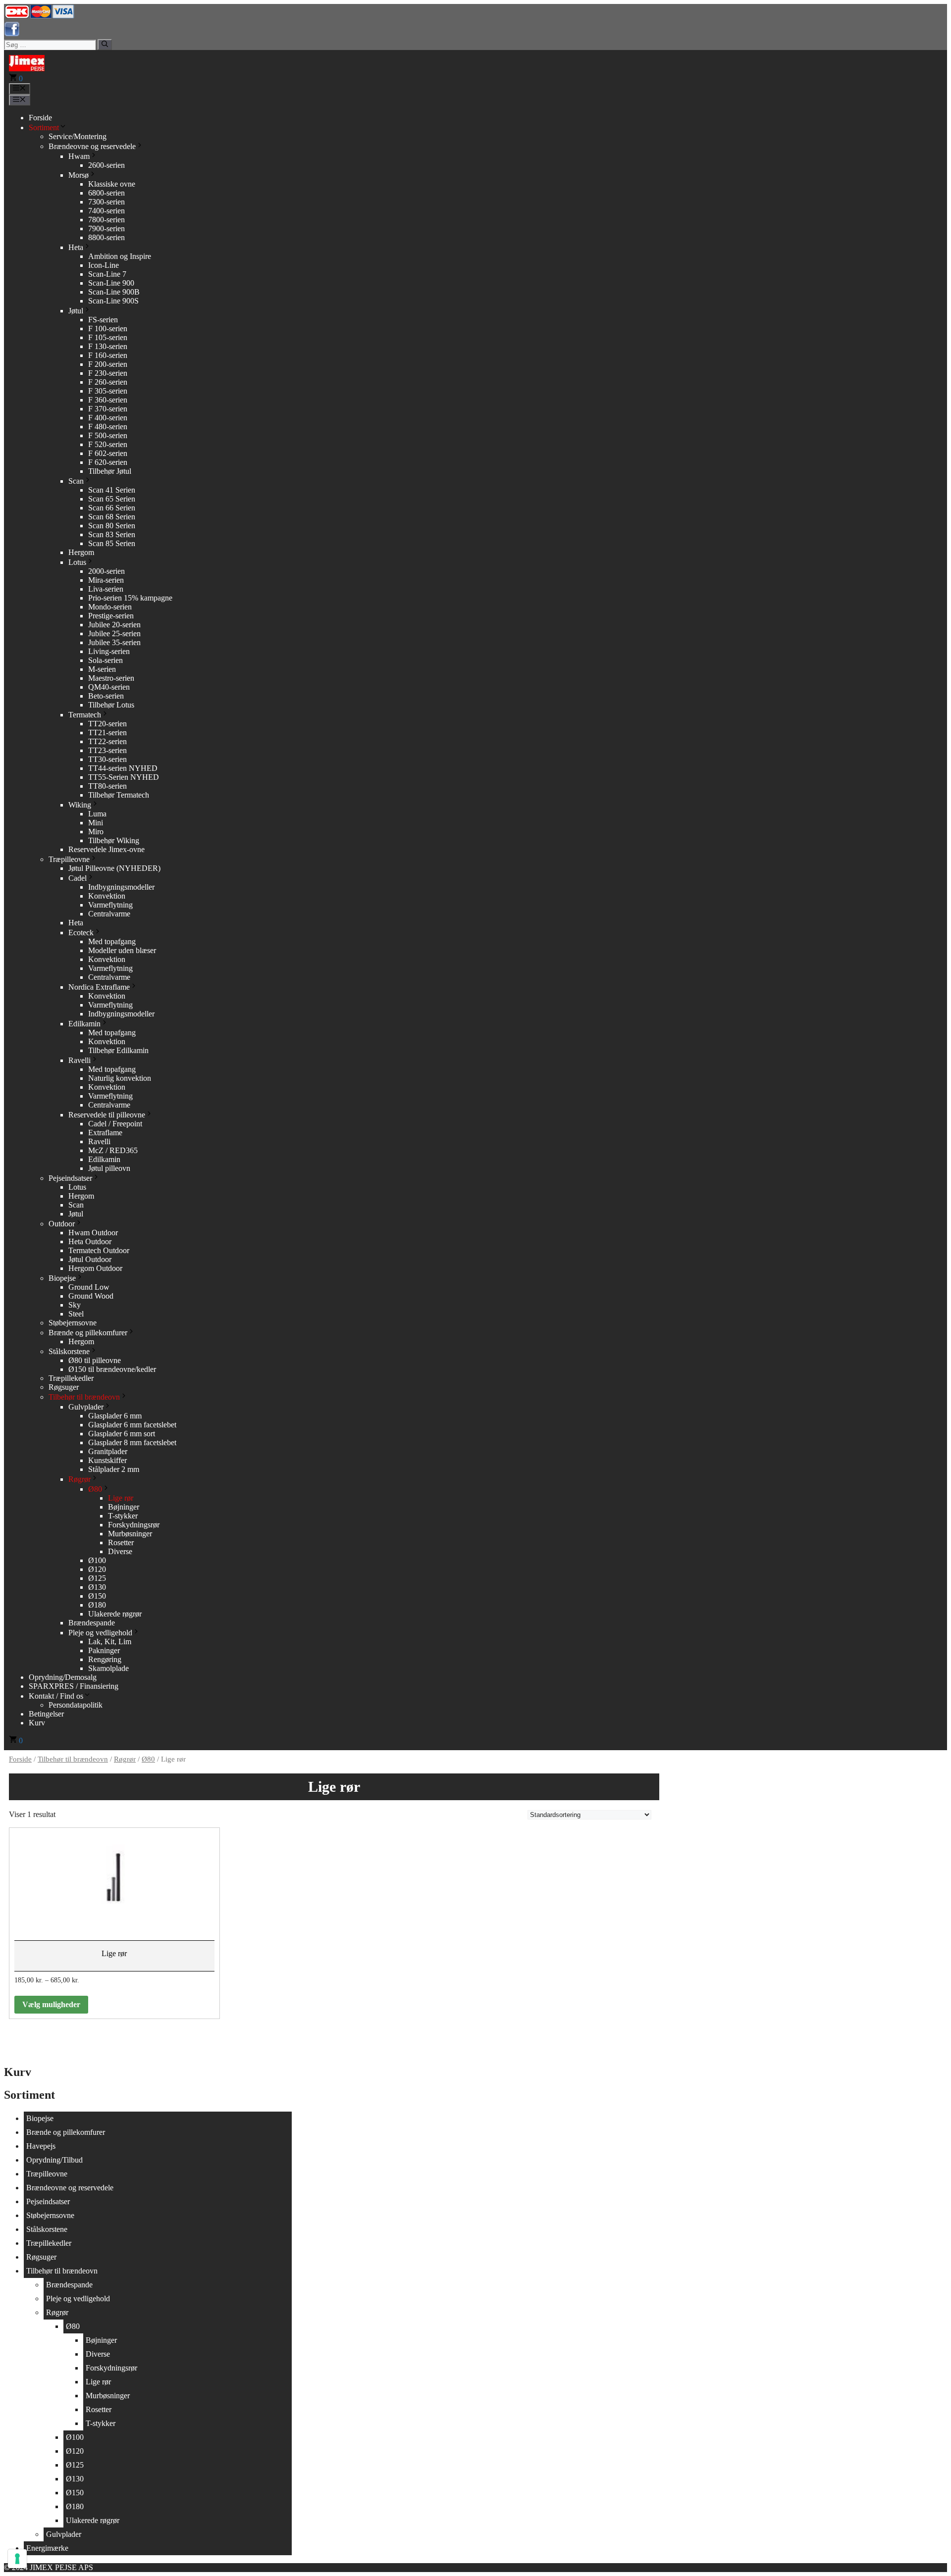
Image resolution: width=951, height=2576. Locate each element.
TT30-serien (107, 759)
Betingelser (46, 1714)
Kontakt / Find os (56, 1696)
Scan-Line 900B (114, 292)
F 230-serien (108, 373)
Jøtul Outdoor (90, 1259)
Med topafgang (112, 941)
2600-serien (106, 165)
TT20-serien (107, 724)
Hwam (79, 156)
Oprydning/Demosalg (63, 1677)
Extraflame (105, 1133)
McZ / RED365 (113, 1150)
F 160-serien (108, 355)
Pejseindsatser (70, 1178)
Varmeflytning (110, 905)
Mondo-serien (110, 607)
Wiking (80, 805)
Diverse (120, 1551)
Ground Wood (91, 1296)
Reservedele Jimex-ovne (106, 849)
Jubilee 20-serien (114, 625)
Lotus (77, 562)
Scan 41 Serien (112, 490)
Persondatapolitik (76, 1705)
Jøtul (76, 311)
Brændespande (92, 1623)
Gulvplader (86, 1407)
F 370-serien (108, 409)
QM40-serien (109, 687)
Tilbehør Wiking (114, 840)
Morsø (79, 175)
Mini (96, 823)
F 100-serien (108, 328)
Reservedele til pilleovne (107, 1115)
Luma (97, 814)
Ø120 (97, 1569)
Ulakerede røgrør (115, 1614)
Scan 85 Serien (112, 543)
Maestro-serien (111, 678)
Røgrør (79, 1479)
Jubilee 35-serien (114, 642)
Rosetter (121, 1542)
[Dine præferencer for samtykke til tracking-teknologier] (17, 2559)
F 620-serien (108, 462)
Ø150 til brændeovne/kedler (112, 1369)
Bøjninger (124, 1507)
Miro (96, 832)
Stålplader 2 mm (114, 1469)
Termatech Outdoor (99, 1250)
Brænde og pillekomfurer (88, 1333)
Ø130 (97, 1587)
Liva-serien (106, 589)
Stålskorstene (69, 1351)
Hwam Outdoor (93, 1233)
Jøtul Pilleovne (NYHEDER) (114, 868)
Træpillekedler (71, 1378)
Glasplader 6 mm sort (122, 1434)
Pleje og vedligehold (100, 1633)
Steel (76, 1314)
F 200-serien (108, 364)
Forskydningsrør (134, 1525)
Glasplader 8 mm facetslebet (132, 1442)
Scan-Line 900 (111, 283)
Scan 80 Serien (112, 526)
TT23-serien (107, 750)
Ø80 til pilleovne (95, 1360)
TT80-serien (107, 786)
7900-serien (106, 228)
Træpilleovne (69, 859)
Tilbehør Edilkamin (118, 1050)
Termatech (85, 715)
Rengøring (105, 1659)
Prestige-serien (111, 616)
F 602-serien (108, 453)
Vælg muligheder (51, 2004)
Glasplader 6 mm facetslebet (132, 1425)
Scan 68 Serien (112, 517)
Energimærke (47, 2548)
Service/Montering (78, 136)
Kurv (37, 1723)
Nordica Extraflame (99, 987)
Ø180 (97, 1605)
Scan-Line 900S (113, 301)
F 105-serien (108, 337)
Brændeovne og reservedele (92, 146)
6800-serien (106, 193)
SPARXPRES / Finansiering (74, 1686)
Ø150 (97, 1596)
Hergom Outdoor (95, 1268)
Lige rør (121, 1498)
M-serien (102, 669)
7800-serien (106, 220)
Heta (76, 247)
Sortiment (44, 127)
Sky (75, 1305)
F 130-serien (108, 346)
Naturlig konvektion (120, 1078)
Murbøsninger (130, 1534)
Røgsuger (64, 1387)
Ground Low (89, 1287)
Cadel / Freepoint (115, 1124)
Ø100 (97, 1560)
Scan (76, 481)
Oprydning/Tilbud (54, 2160)
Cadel (78, 878)
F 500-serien (108, 435)
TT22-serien (107, 741)
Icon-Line (104, 265)
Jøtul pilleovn (109, 1168)
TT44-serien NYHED (123, 768)
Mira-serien (106, 580)
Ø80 (95, 1489)
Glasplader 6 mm (115, 1416)
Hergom (81, 552)
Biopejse (62, 1278)
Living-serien (109, 651)
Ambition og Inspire (120, 256)
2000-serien (106, 571)
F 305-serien (108, 391)
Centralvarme (109, 914)
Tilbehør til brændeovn (84, 1397)
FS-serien (103, 320)
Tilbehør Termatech (119, 795)
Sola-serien (106, 660)
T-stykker (123, 1516)
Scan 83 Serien (112, 534)
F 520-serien (108, 444)
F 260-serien (108, 382)
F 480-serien (108, 427)
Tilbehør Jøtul (110, 471)
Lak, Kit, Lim (110, 1642)
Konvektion (107, 896)
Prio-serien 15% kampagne (130, 598)
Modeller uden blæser (122, 950)
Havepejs (41, 2146)
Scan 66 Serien (112, 508)
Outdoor (62, 1224)
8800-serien (106, 237)
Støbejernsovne (73, 1323)
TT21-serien (107, 732)
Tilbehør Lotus (111, 705)
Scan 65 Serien (112, 499)
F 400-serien (108, 418)
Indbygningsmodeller (121, 887)
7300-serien (106, 202)
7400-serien (106, 211)
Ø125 (97, 1578)
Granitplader (108, 1451)
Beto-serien (106, 696)
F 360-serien (108, 400)
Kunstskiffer (107, 1460)
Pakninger (104, 1650)
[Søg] (105, 45)
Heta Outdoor (90, 1241)
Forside (40, 118)
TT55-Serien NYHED (124, 777)
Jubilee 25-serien (114, 633)
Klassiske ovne (112, 184)
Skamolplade (108, 1668)
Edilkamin (84, 1024)
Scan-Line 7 (107, 274)
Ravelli (79, 1060)
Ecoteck (81, 933)
